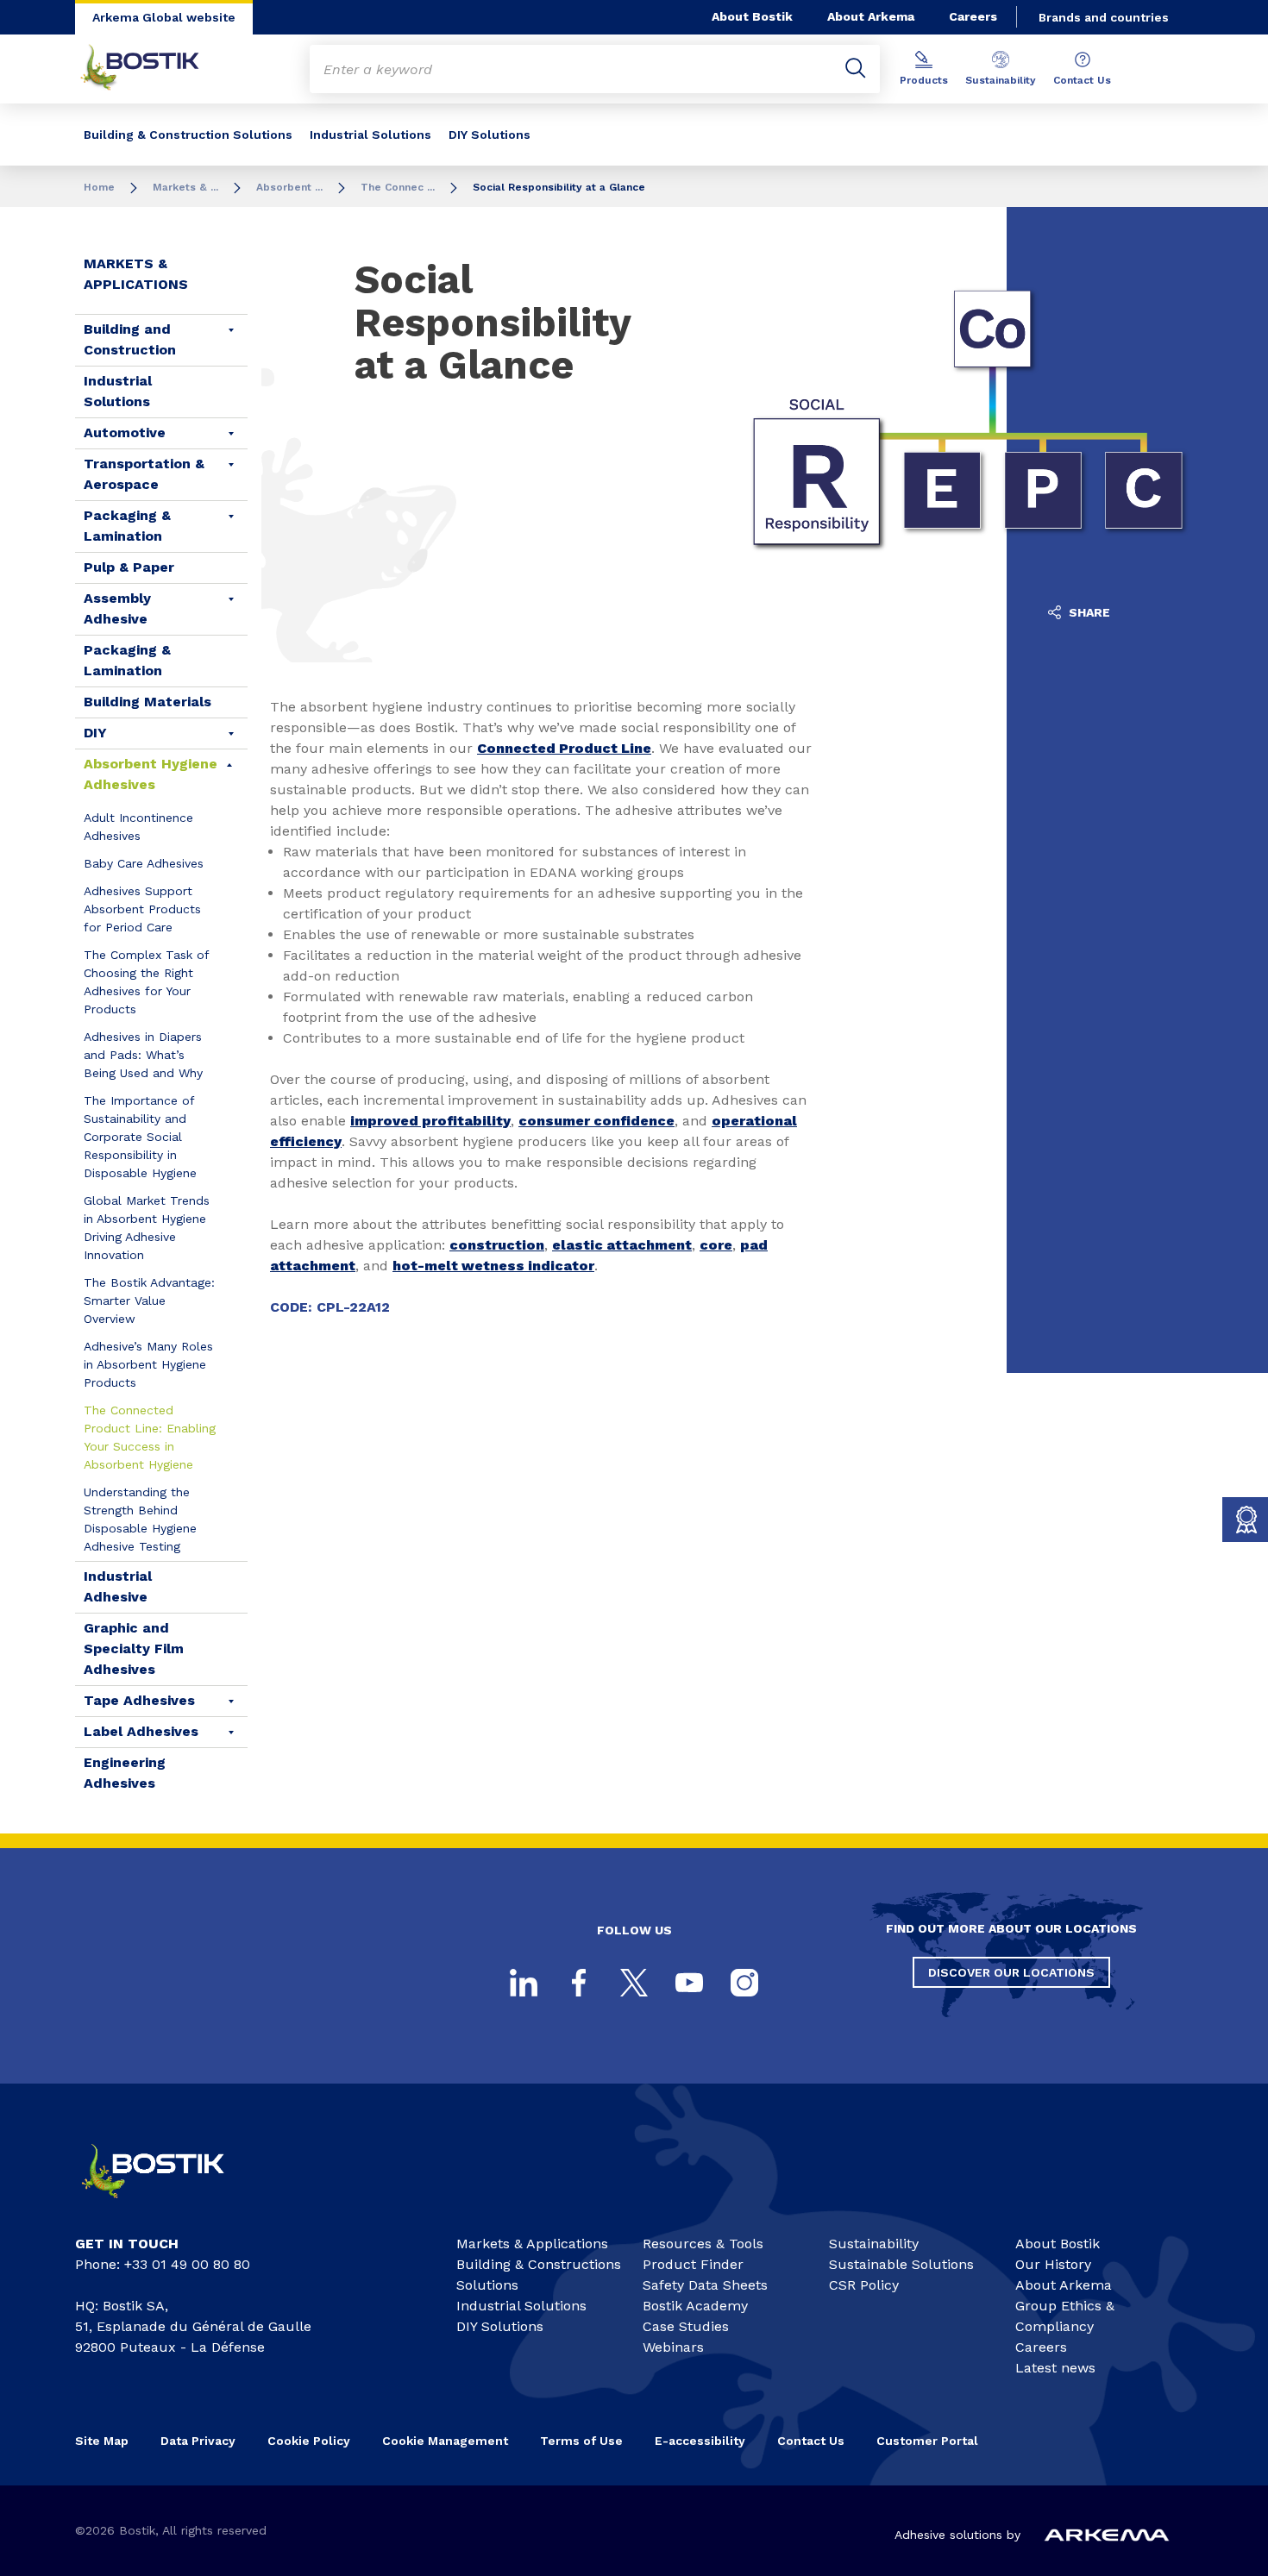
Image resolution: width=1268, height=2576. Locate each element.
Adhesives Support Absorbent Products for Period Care (142, 909)
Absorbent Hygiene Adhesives (151, 774)
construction (497, 1245)
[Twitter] (634, 1983)
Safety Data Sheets (705, 2285)
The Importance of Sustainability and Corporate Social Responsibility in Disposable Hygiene (140, 1137)
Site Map (102, 2441)
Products (924, 80)
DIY (95, 733)
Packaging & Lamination (127, 526)
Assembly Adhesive (117, 608)
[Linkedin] (524, 1983)
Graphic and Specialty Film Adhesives (134, 1648)
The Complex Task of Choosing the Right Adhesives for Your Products (146, 982)
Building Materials (148, 702)
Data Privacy (198, 2441)
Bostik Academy (695, 2306)
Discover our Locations (1011, 1972)
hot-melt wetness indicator (493, 1266)
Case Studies (686, 2326)
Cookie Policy (309, 2441)
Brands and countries (1104, 17)
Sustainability (1001, 80)
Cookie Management (445, 2441)
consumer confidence (596, 1121)
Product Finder (693, 2264)
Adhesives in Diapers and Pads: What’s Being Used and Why (143, 1055)
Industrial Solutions (370, 135)
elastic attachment (622, 1245)
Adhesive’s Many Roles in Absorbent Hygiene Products (148, 1364)
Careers (973, 16)
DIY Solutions (490, 135)
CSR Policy (864, 2285)
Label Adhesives (141, 1731)
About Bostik (752, 16)
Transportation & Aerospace (144, 474)
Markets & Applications (136, 274)
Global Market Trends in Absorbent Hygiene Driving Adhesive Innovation (147, 1228)
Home (99, 187)
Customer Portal (929, 2441)
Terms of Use (581, 2441)
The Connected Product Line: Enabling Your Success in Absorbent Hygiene (150, 1437)
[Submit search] (856, 69)
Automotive (125, 432)
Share (1088, 612)
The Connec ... (398, 187)
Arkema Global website (164, 17)
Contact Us (1082, 80)
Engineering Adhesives (125, 1773)
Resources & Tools (703, 2244)
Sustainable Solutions (901, 2264)
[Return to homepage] (153, 69)
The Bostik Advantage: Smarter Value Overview (149, 1301)
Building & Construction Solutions (188, 135)
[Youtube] (689, 1983)
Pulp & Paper (129, 567)
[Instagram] (744, 1983)
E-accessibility (700, 2441)
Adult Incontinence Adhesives (138, 827)
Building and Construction (130, 339)
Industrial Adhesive (118, 1586)
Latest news (1055, 2368)
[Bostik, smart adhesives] (168, 2206)
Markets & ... (185, 187)
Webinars (673, 2347)
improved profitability (430, 1121)
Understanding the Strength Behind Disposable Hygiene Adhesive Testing (140, 1519)
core (716, 1245)
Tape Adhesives (139, 1700)
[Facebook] (579, 1983)
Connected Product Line (564, 748)
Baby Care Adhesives (144, 863)
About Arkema (871, 16)
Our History (1053, 2264)
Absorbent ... (289, 187)
